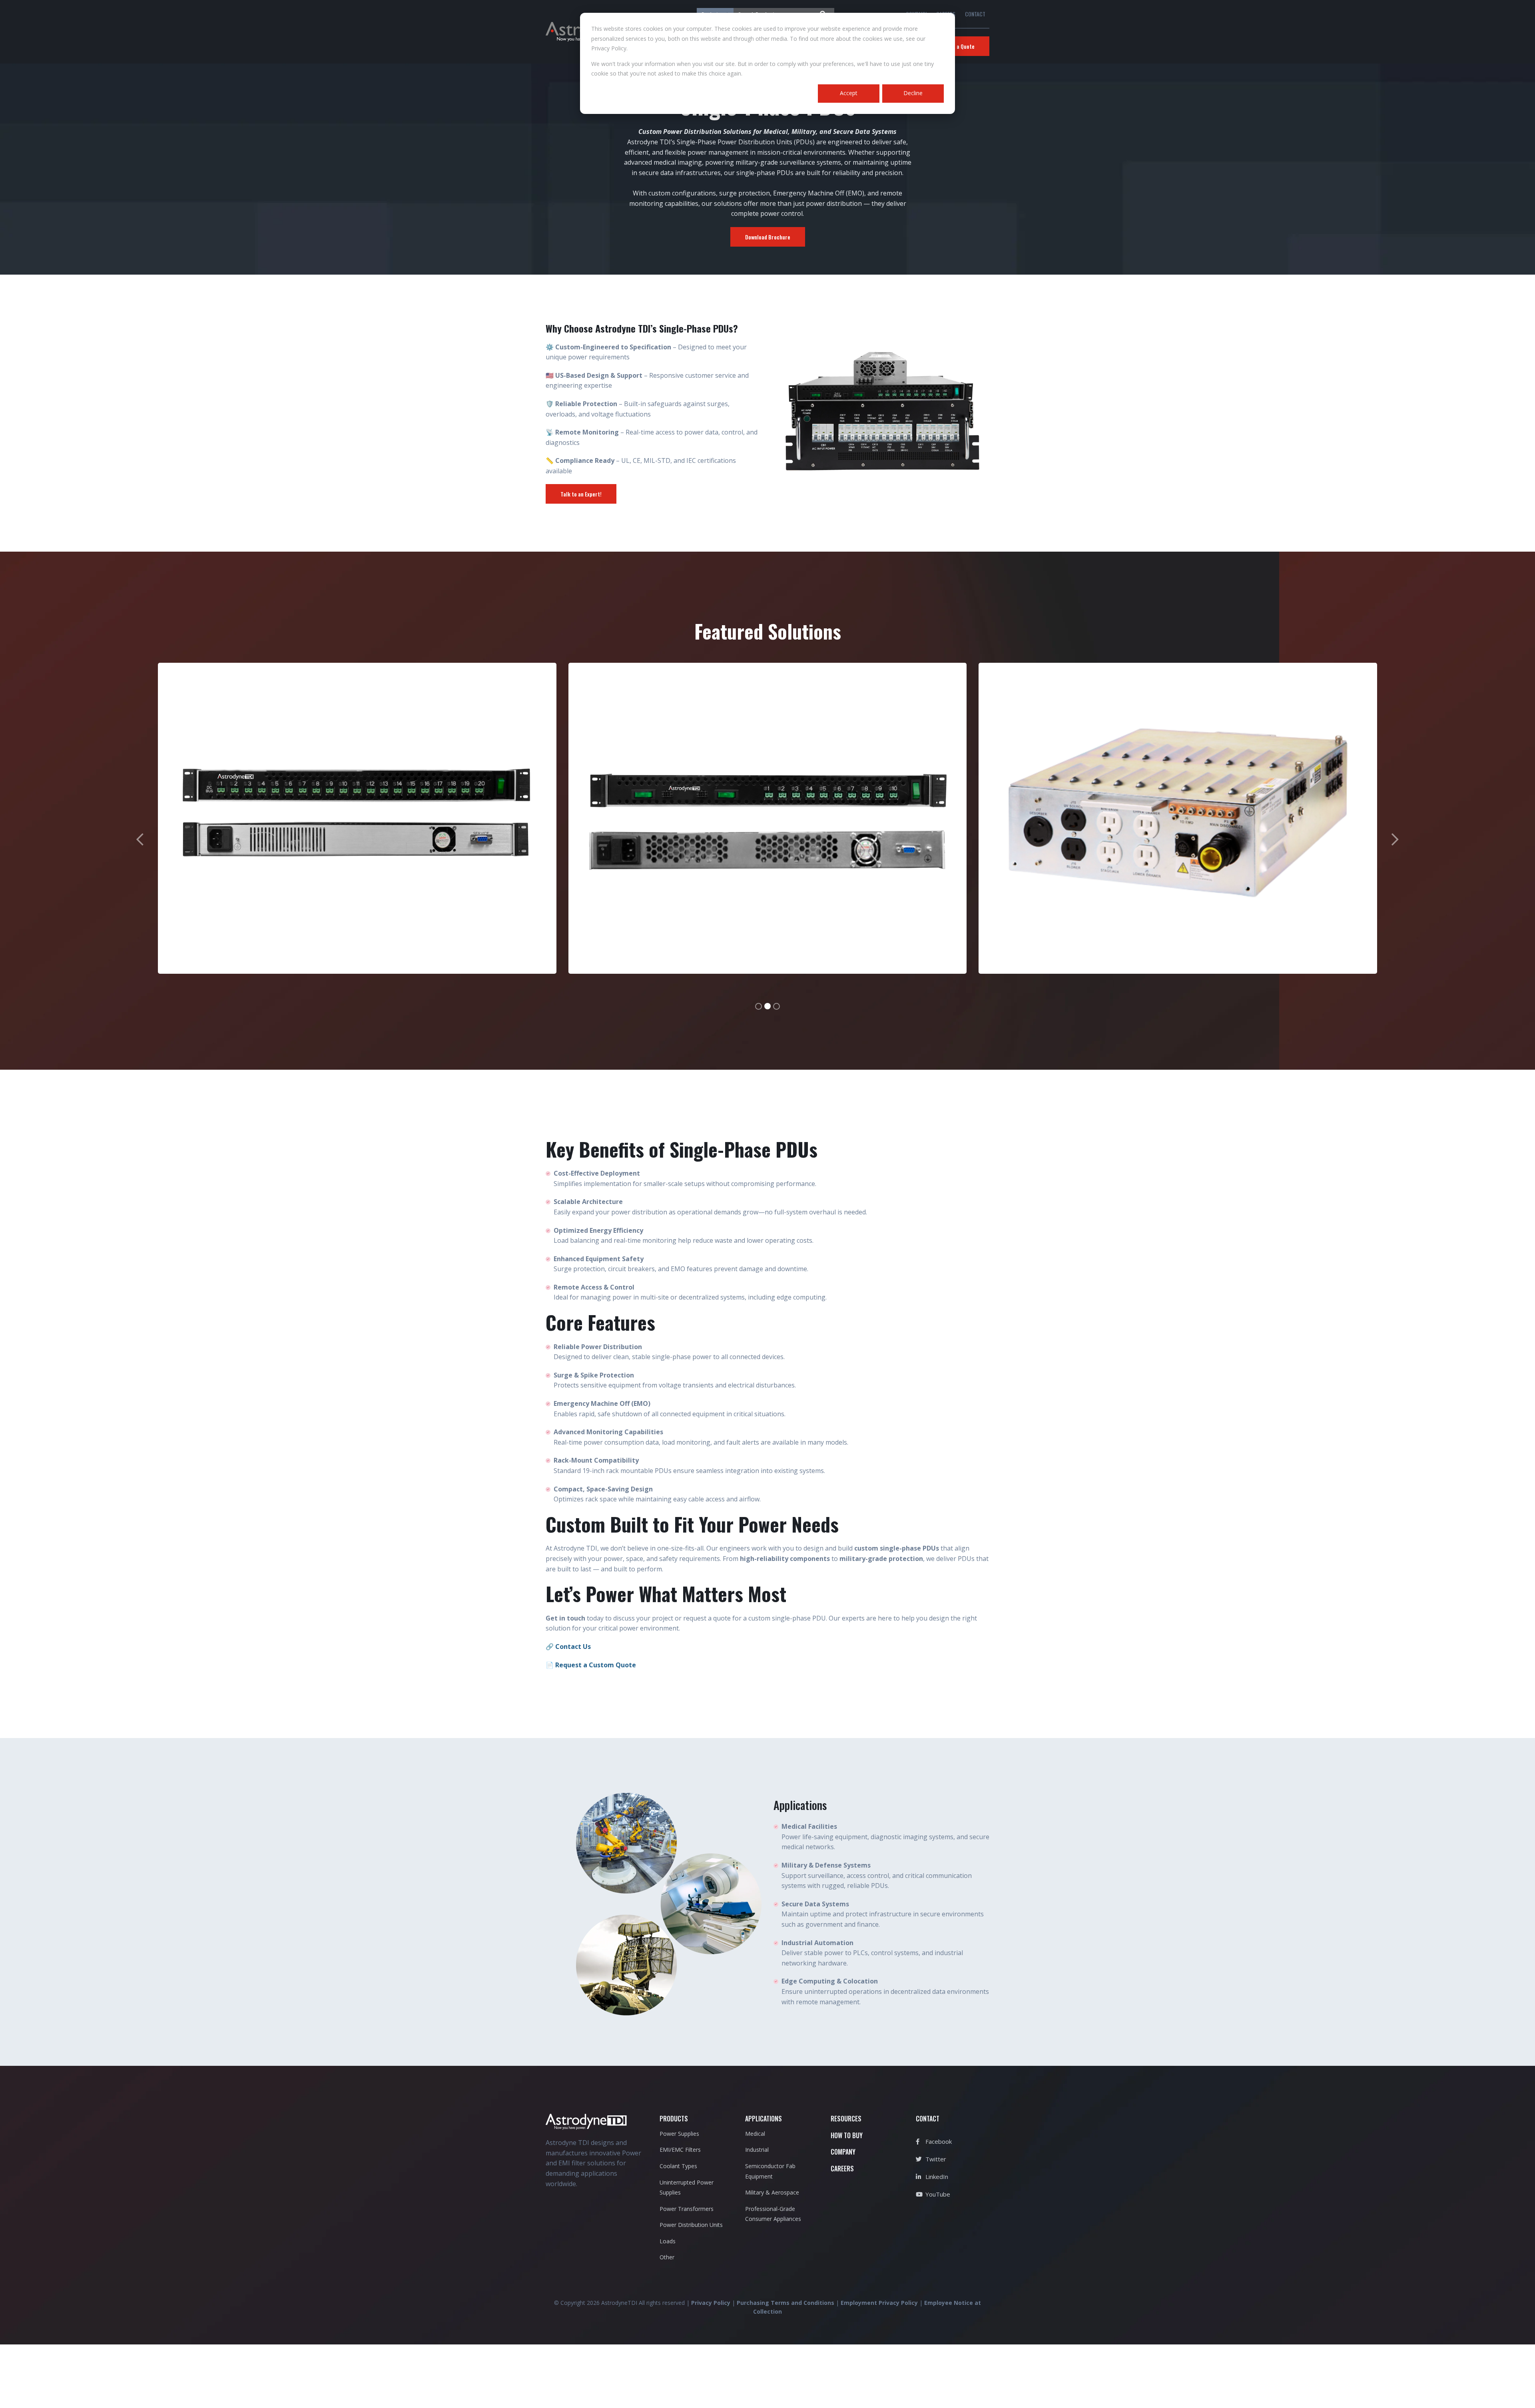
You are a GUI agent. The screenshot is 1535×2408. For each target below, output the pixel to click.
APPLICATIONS (764, 2119)
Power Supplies (679, 2134)
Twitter (935, 2159)
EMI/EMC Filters (680, 2150)
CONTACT (975, 14)
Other (667, 2257)
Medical (755, 2134)
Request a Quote (955, 46)
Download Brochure (768, 237)
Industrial (757, 2150)
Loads (668, 2241)
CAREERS (842, 2169)
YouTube (937, 2194)
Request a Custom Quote (596, 1665)
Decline (913, 93)
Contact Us (573, 1647)
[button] (140, 836)
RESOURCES (846, 2119)
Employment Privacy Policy (879, 2303)
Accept (849, 93)
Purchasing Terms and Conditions (785, 2303)
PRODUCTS (674, 2119)
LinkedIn (936, 2177)
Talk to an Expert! (581, 494)
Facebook (938, 2141)
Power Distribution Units (691, 2225)
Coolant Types (678, 2166)
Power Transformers (687, 2209)
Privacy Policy (711, 2303)
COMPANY (843, 2152)
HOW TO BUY (847, 2135)
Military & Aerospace (772, 2192)
